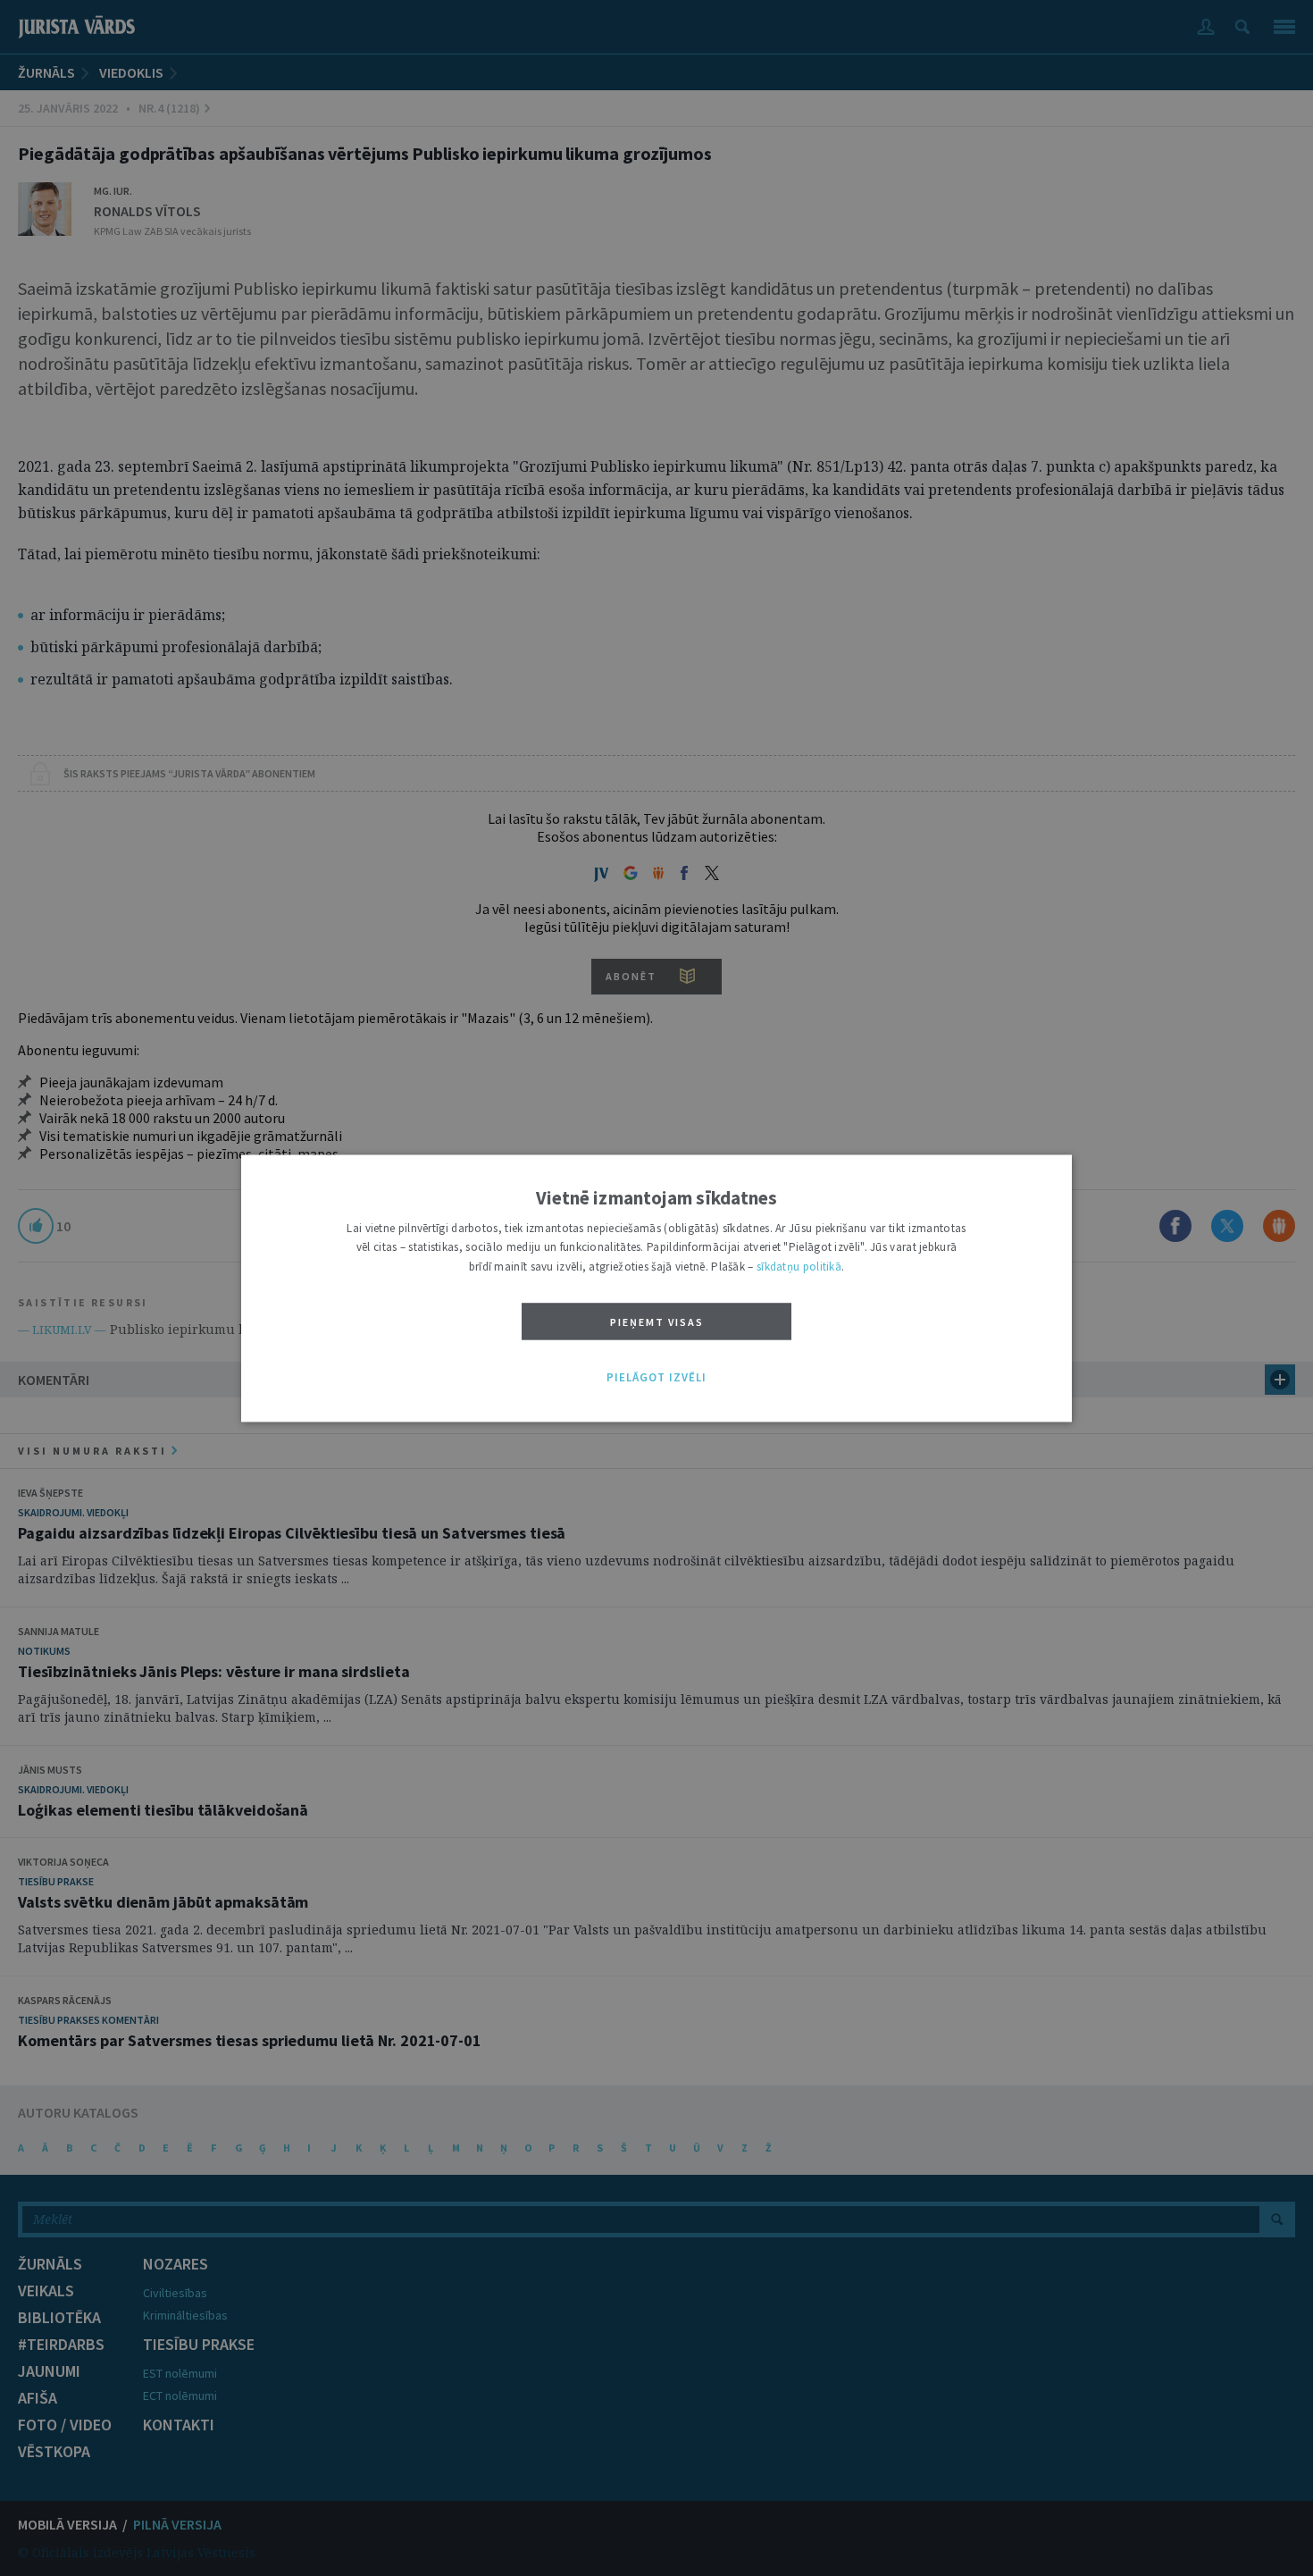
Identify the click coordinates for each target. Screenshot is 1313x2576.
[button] (656, 1379)
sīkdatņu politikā (799, 1267)
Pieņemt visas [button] (657, 1323)
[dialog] (656, 1288)
